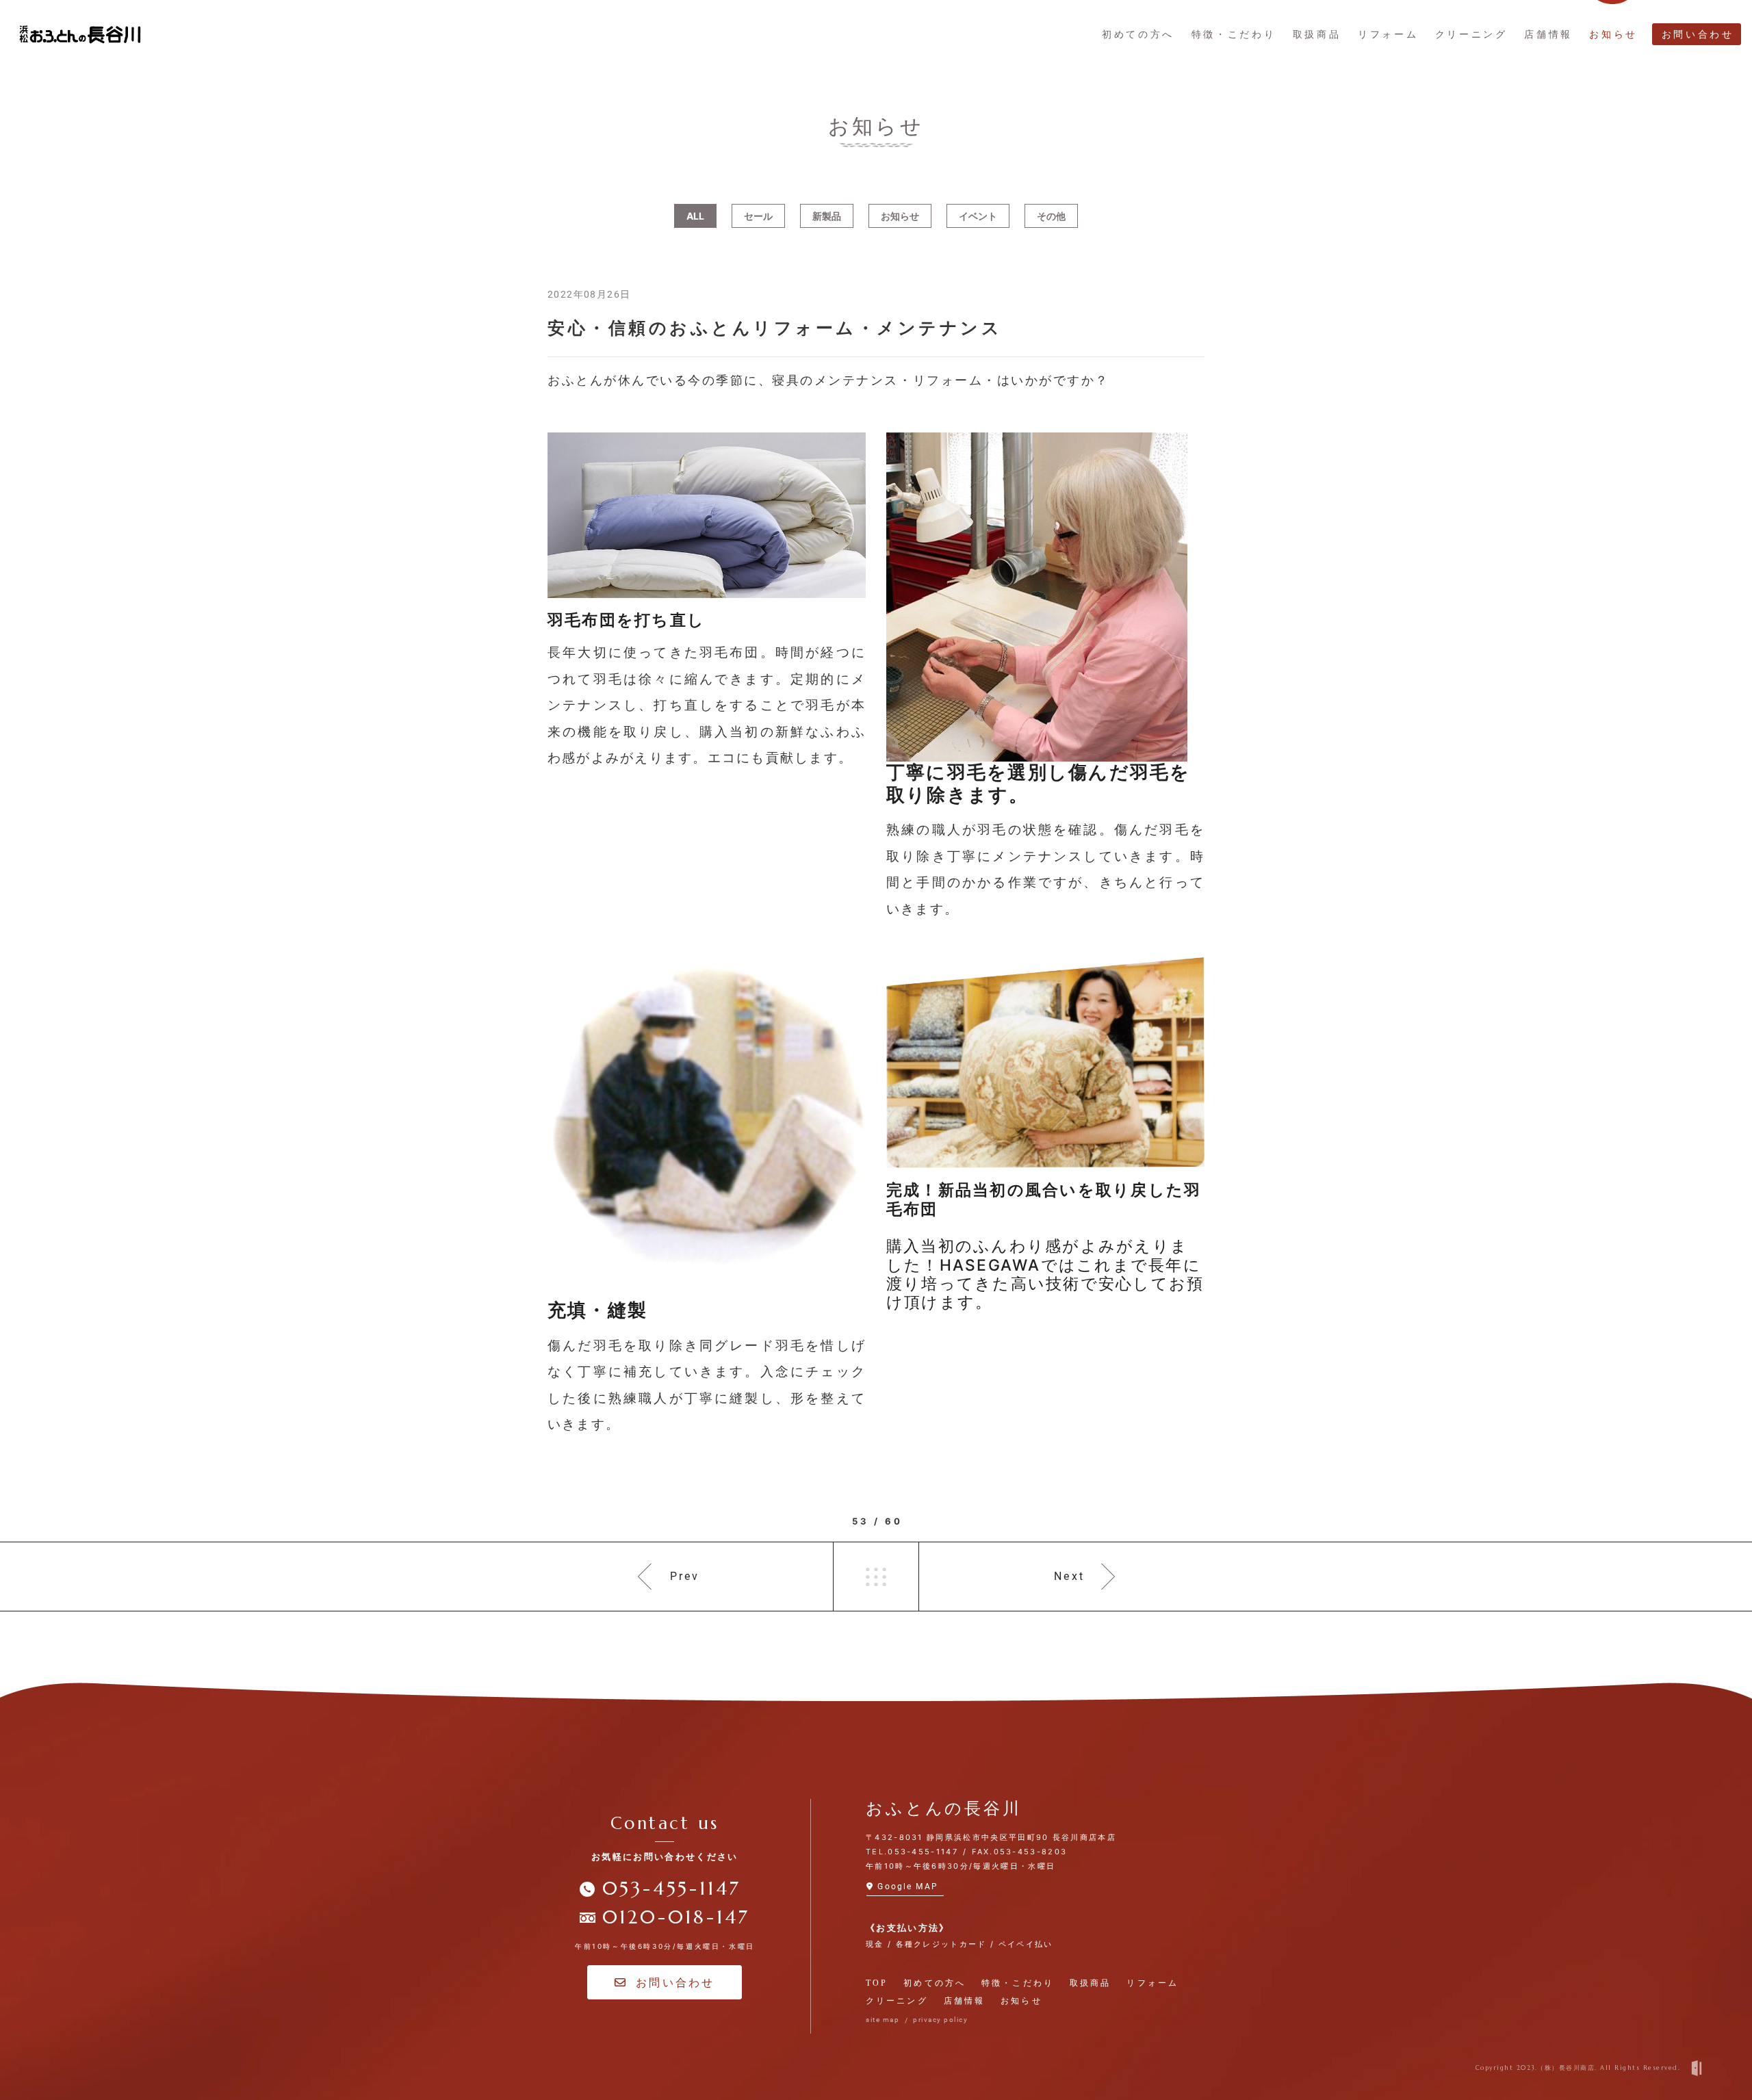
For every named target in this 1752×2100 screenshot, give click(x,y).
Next (1069, 1576)
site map (883, 2020)
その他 (1051, 216)
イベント (978, 216)
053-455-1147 (672, 1889)
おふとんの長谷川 (944, 1809)
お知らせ (900, 216)
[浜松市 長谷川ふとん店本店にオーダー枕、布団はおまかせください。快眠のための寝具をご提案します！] (80, 35)
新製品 (827, 216)
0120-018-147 (676, 1917)
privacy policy (940, 2020)
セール (758, 216)
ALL (695, 216)
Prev (685, 1576)
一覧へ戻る (876, 1577)
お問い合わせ (675, 1982)
